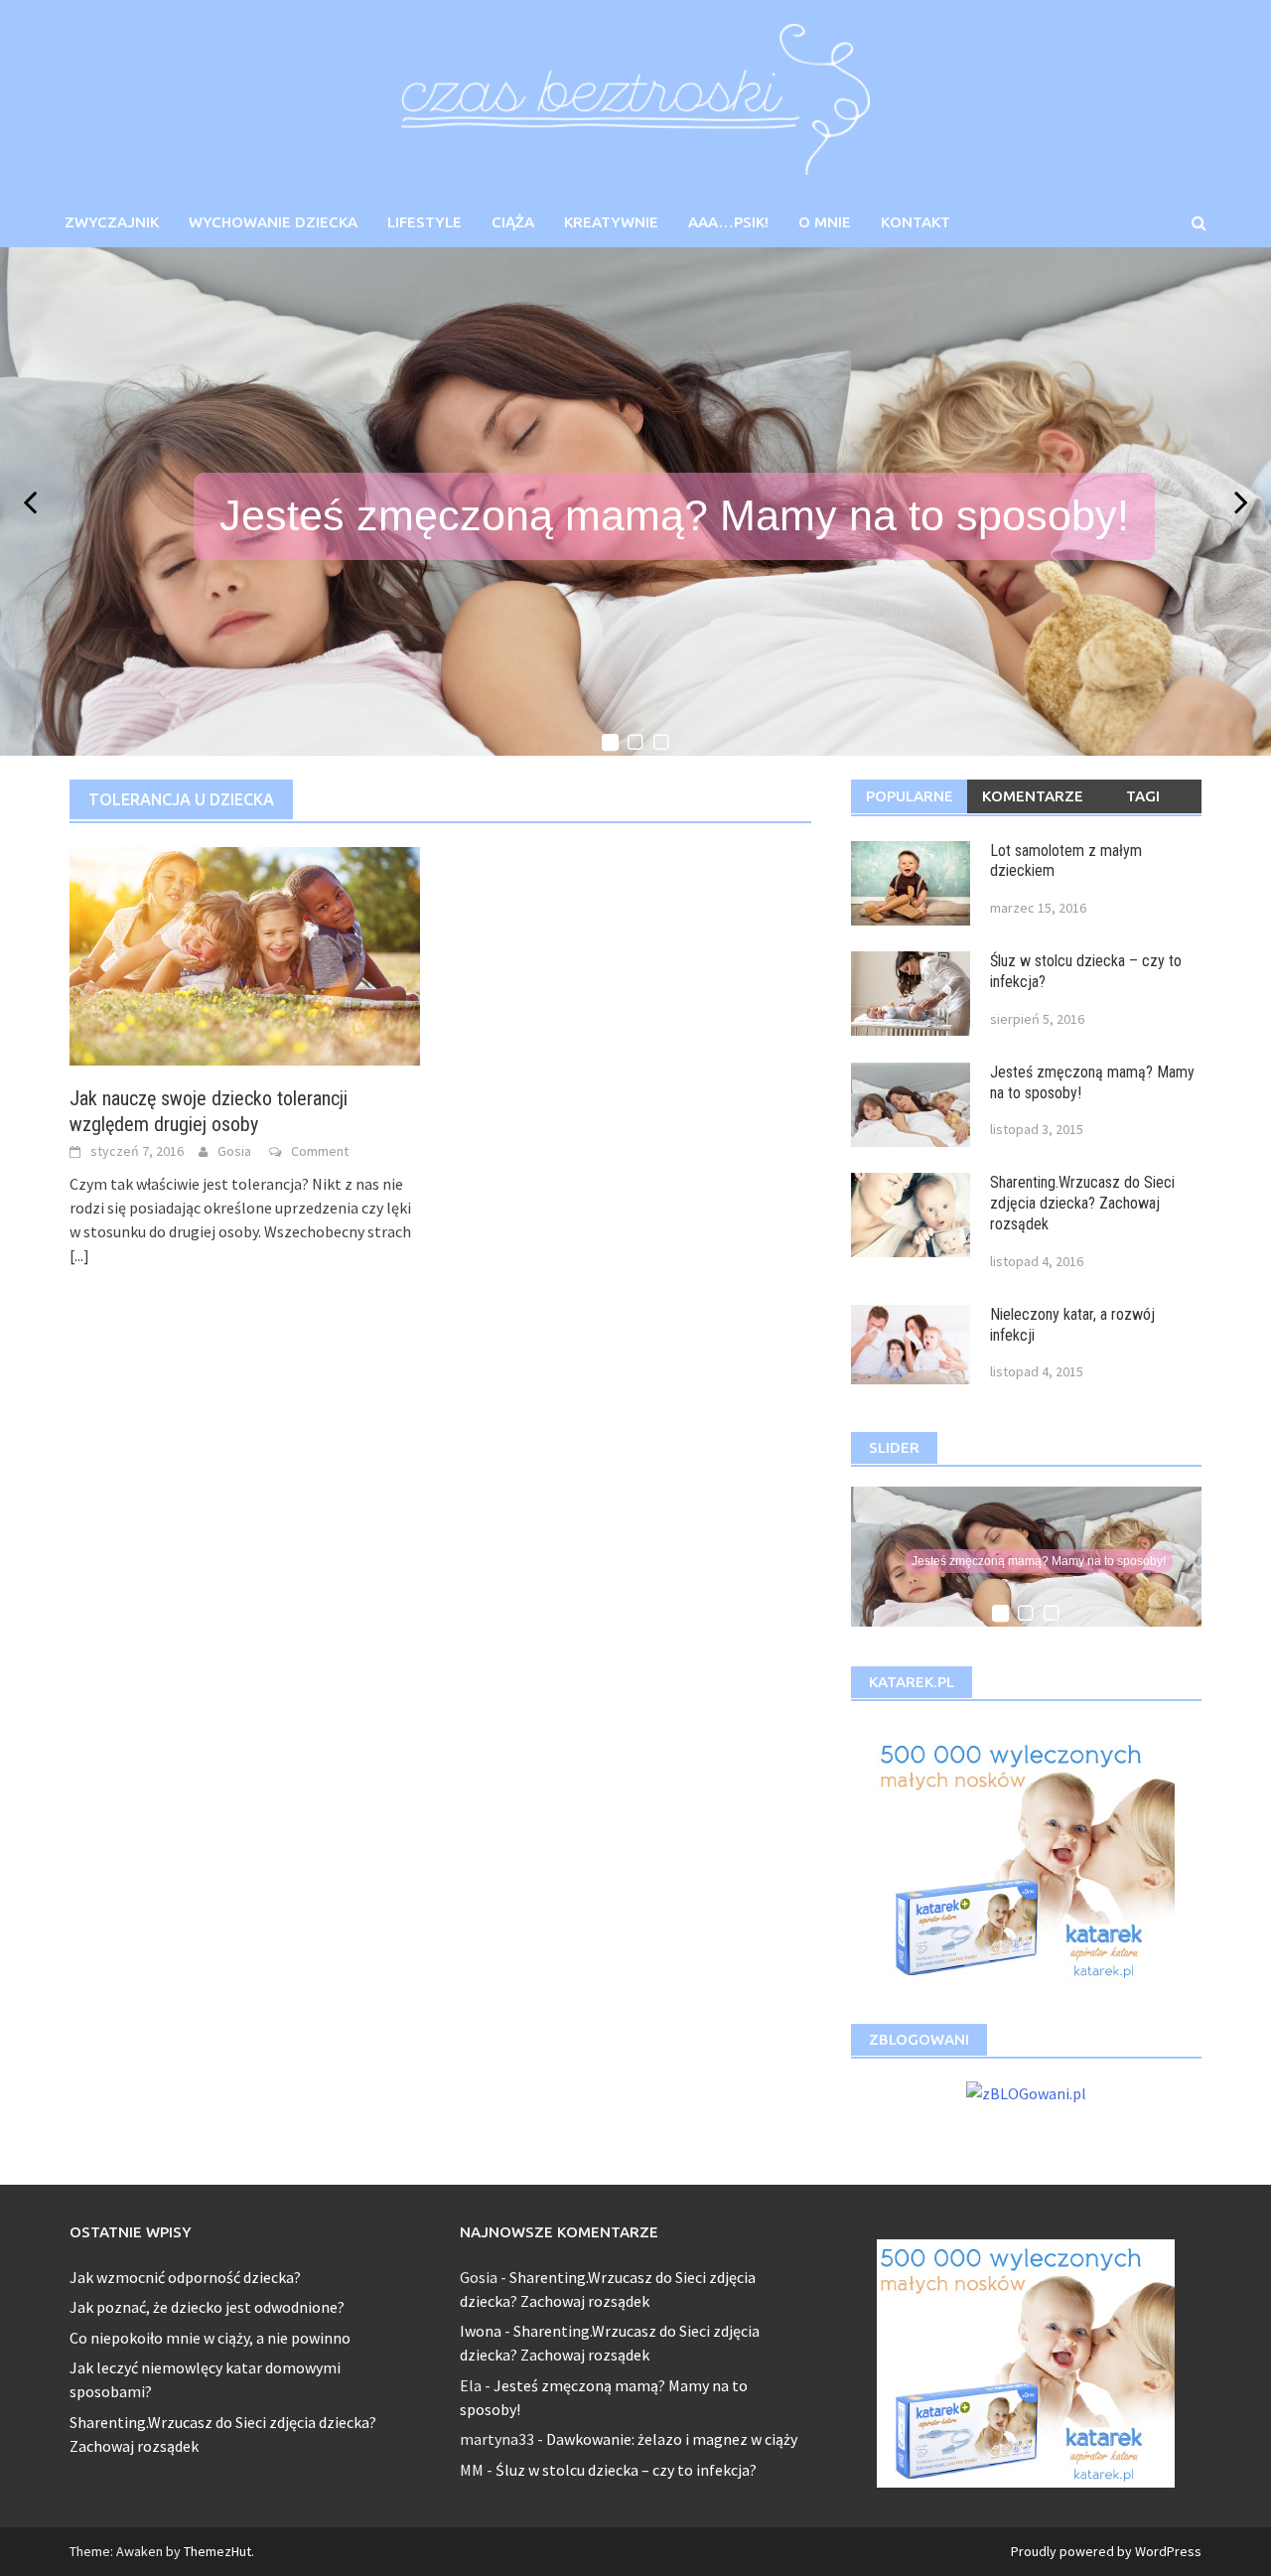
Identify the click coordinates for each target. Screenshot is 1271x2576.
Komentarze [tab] (1033, 796)
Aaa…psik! (728, 222)
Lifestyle (424, 222)
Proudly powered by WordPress (1106, 2551)
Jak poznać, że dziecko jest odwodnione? (207, 2307)
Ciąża (513, 222)
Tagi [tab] (1143, 796)
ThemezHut (217, 2551)
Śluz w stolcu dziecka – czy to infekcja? (626, 2470)
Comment (320, 1151)
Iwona (481, 2331)
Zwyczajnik (112, 222)
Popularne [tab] (910, 796)
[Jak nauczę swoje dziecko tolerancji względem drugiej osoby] (245, 954)
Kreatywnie (611, 222)
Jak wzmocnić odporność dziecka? (185, 2277)
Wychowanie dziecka (273, 222)
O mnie (825, 222)
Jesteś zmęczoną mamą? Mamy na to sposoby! (674, 515)
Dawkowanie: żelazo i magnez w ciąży (672, 2439)
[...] (79, 1255)
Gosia (234, 1151)
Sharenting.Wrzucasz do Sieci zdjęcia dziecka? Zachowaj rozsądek (1082, 1203)
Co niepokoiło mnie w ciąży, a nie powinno (210, 2338)
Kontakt (916, 222)
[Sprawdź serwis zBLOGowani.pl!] (1026, 2090)
